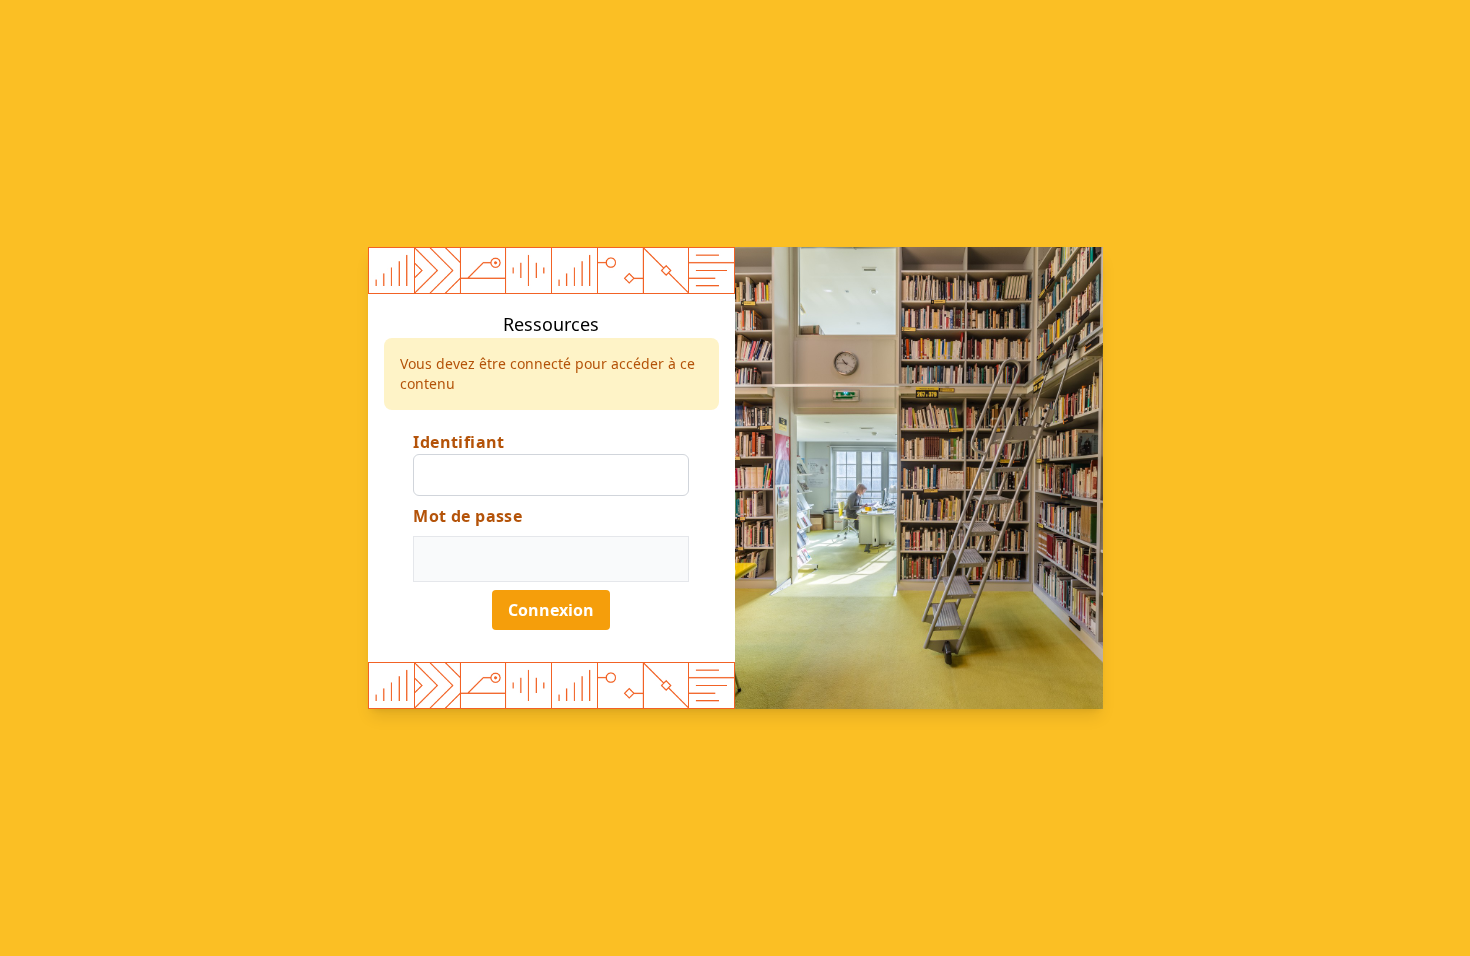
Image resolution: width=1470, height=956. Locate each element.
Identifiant (458, 442)
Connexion (551, 610)
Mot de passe (467, 516)
